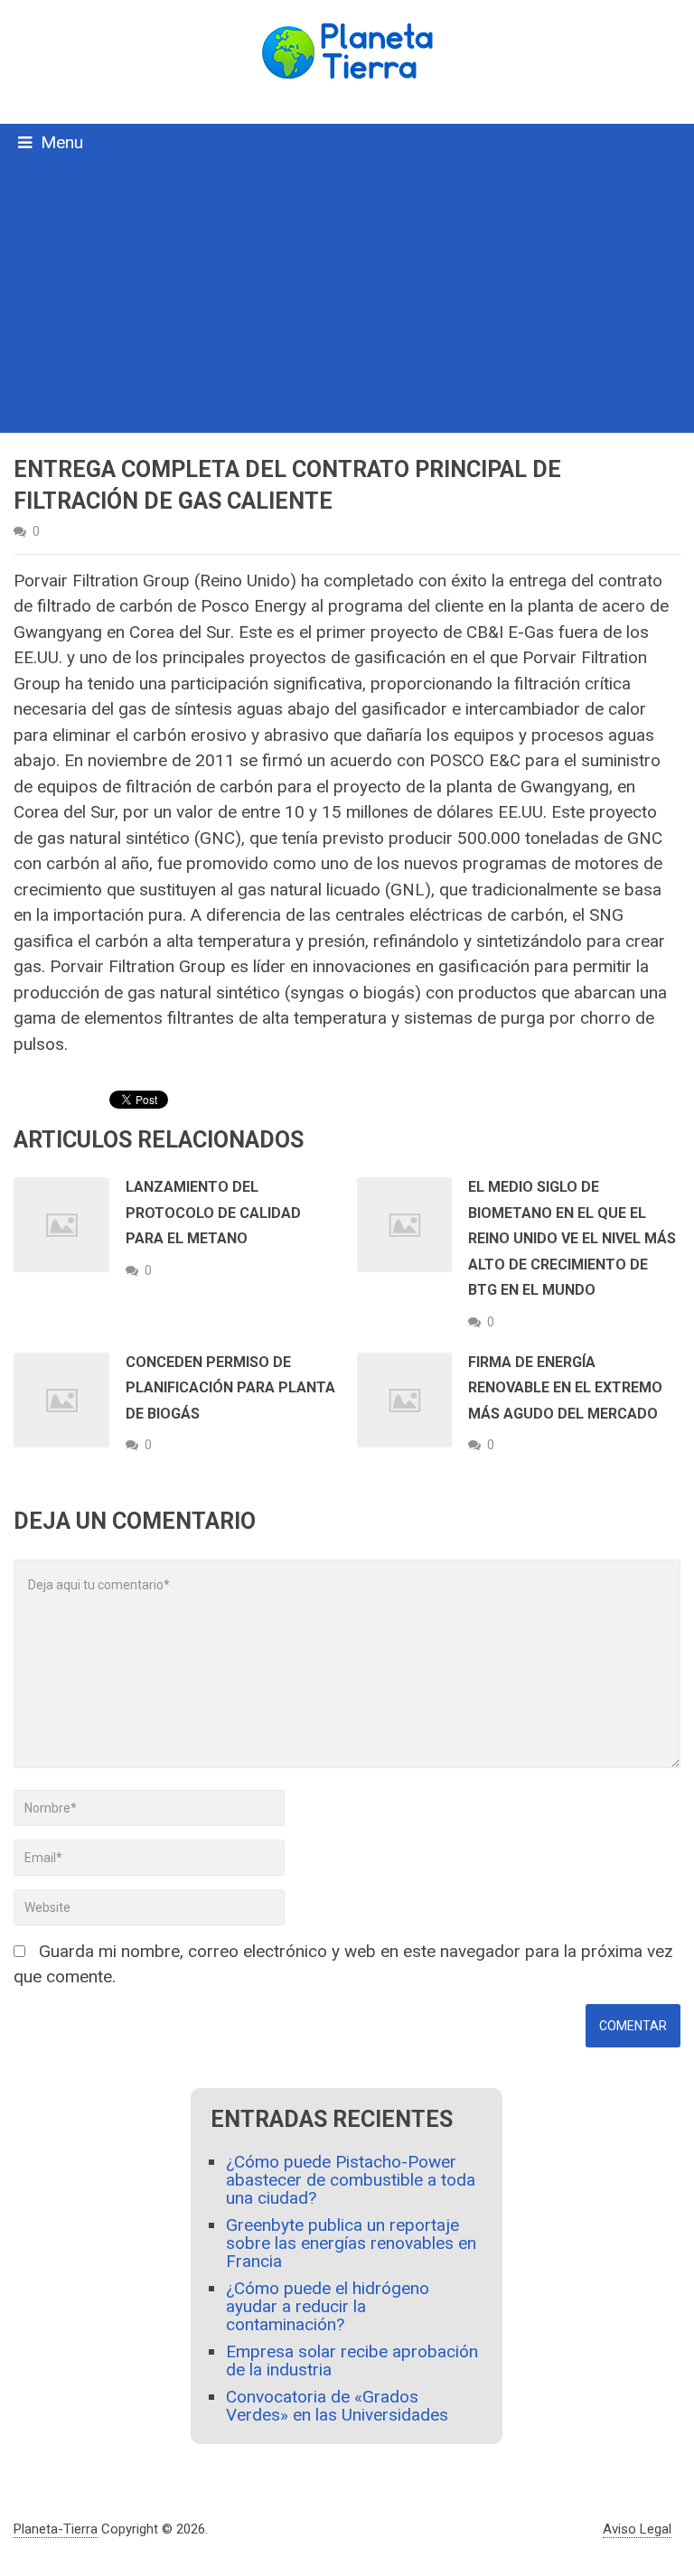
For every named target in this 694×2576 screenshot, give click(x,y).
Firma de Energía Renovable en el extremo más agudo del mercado (565, 1388)
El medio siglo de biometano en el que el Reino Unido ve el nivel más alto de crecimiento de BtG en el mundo (572, 1238)
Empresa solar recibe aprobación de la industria (352, 2361)
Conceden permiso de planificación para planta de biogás (230, 1388)
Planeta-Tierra (56, 2529)
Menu (62, 142)
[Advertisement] (347, 297)
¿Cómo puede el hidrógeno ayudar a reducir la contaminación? (328, 2306)
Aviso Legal (637, 2529)
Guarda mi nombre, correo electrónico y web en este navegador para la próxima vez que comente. (343, 1964)
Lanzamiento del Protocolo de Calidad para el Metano (213, 1213)
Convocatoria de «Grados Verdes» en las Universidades (337, 2406)
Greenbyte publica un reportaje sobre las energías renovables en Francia (351, 2243)
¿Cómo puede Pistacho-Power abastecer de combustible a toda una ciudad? (351, 2180)
